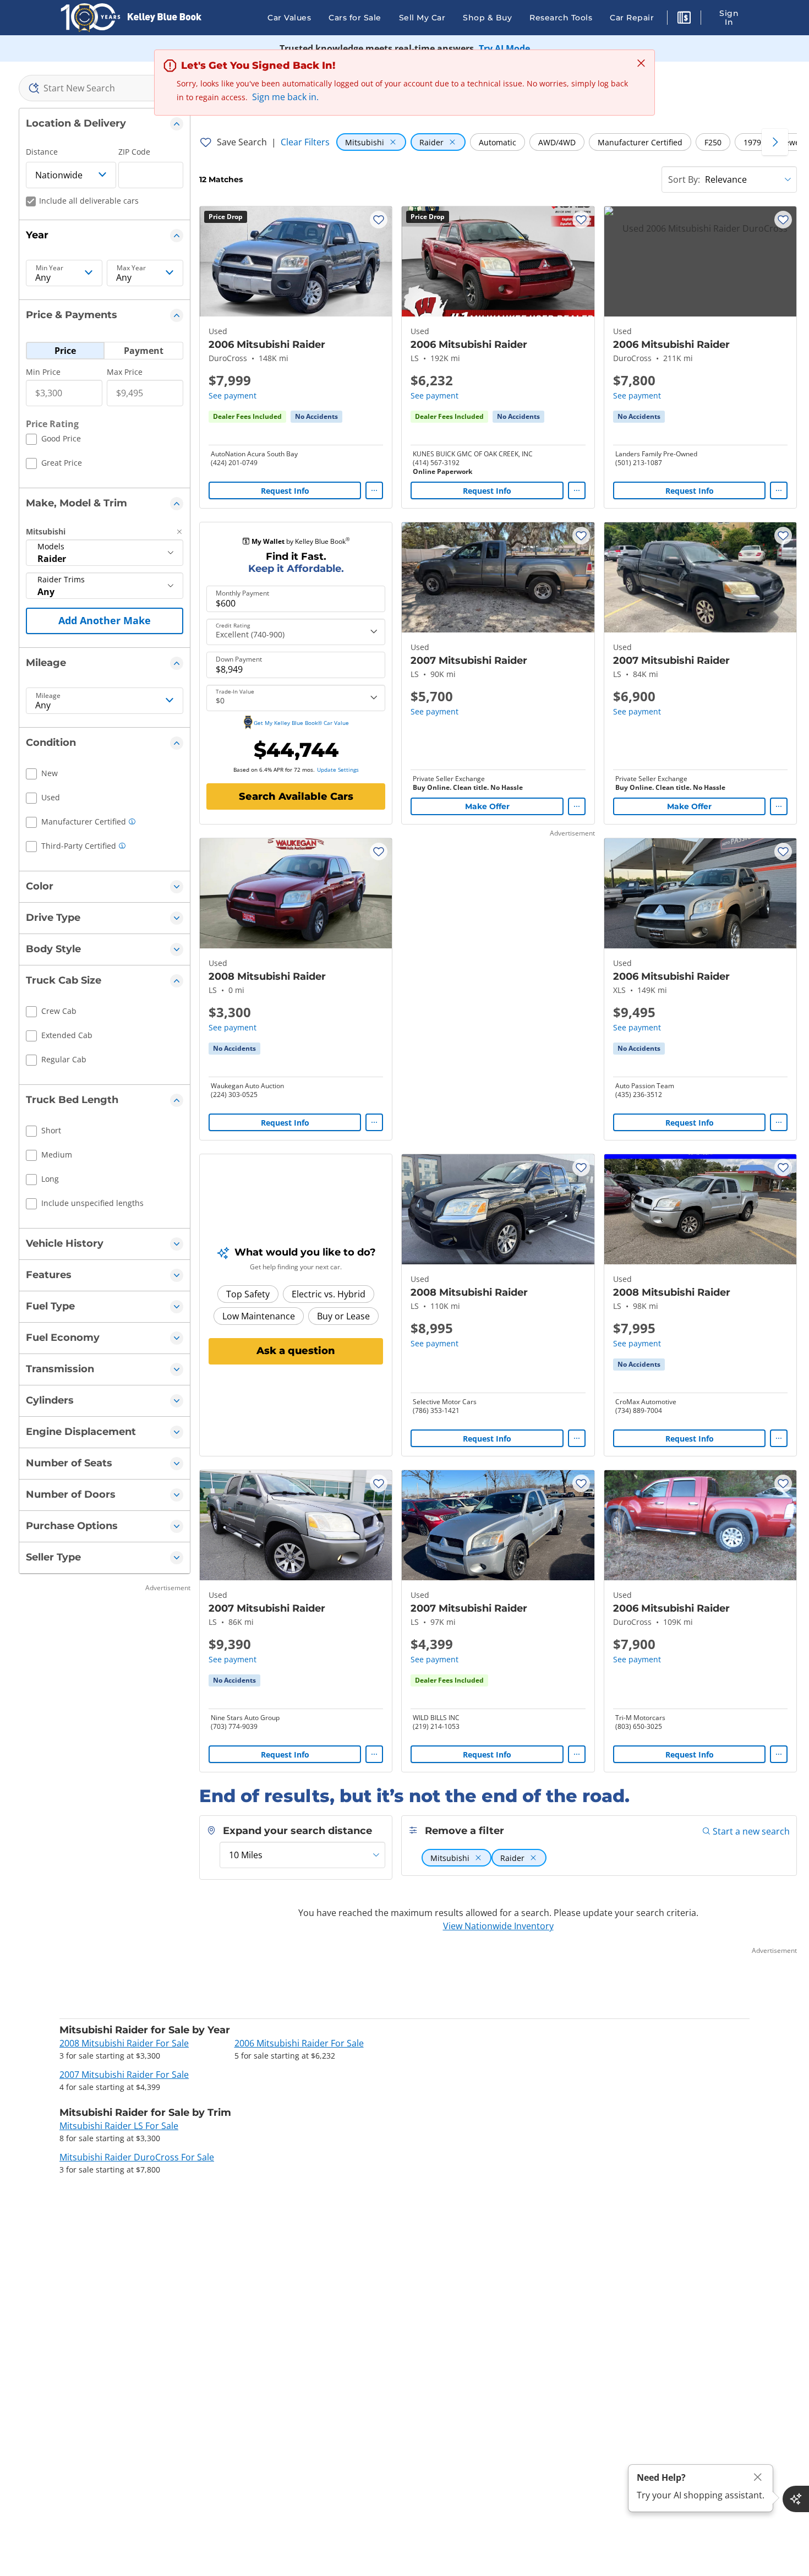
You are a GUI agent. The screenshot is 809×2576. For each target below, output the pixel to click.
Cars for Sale (355, 18)
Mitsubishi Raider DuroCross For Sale (137, 2157)
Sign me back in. (285, 97)
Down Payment (239, 659)
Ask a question (296, 1351)
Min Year (50, 268)
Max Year (131, 268)
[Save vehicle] (379, 220)
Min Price (43, 372)
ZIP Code (134, 152)
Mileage (48, 696)
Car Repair (632, 18)
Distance (42, 152)
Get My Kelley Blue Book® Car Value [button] (301, 723)
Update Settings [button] (338, 769)
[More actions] (374, 490)
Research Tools (561, 18)
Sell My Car (422, 18)
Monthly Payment (242, 593)
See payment (233, 395)
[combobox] (105, 88)
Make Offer (487, 806)
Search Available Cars (296, 796)
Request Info (285, 491)
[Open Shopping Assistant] (796, 2499)
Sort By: (684, 179)
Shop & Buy (487, 18)
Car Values (289, 18)
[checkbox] (53, 440)
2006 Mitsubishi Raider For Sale (299, 2043)
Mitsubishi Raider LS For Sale (119, 2126)
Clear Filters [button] (305, 142)
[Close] (758, 2477)
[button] (684, 19)
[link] (316, 417)
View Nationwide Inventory (498, 1926)
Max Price (125, 372)
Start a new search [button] (751, 1831)
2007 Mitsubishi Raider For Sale (124, 2075)
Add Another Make (105, 620)
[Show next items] (775, 142)
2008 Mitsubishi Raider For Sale (124, 2043)
